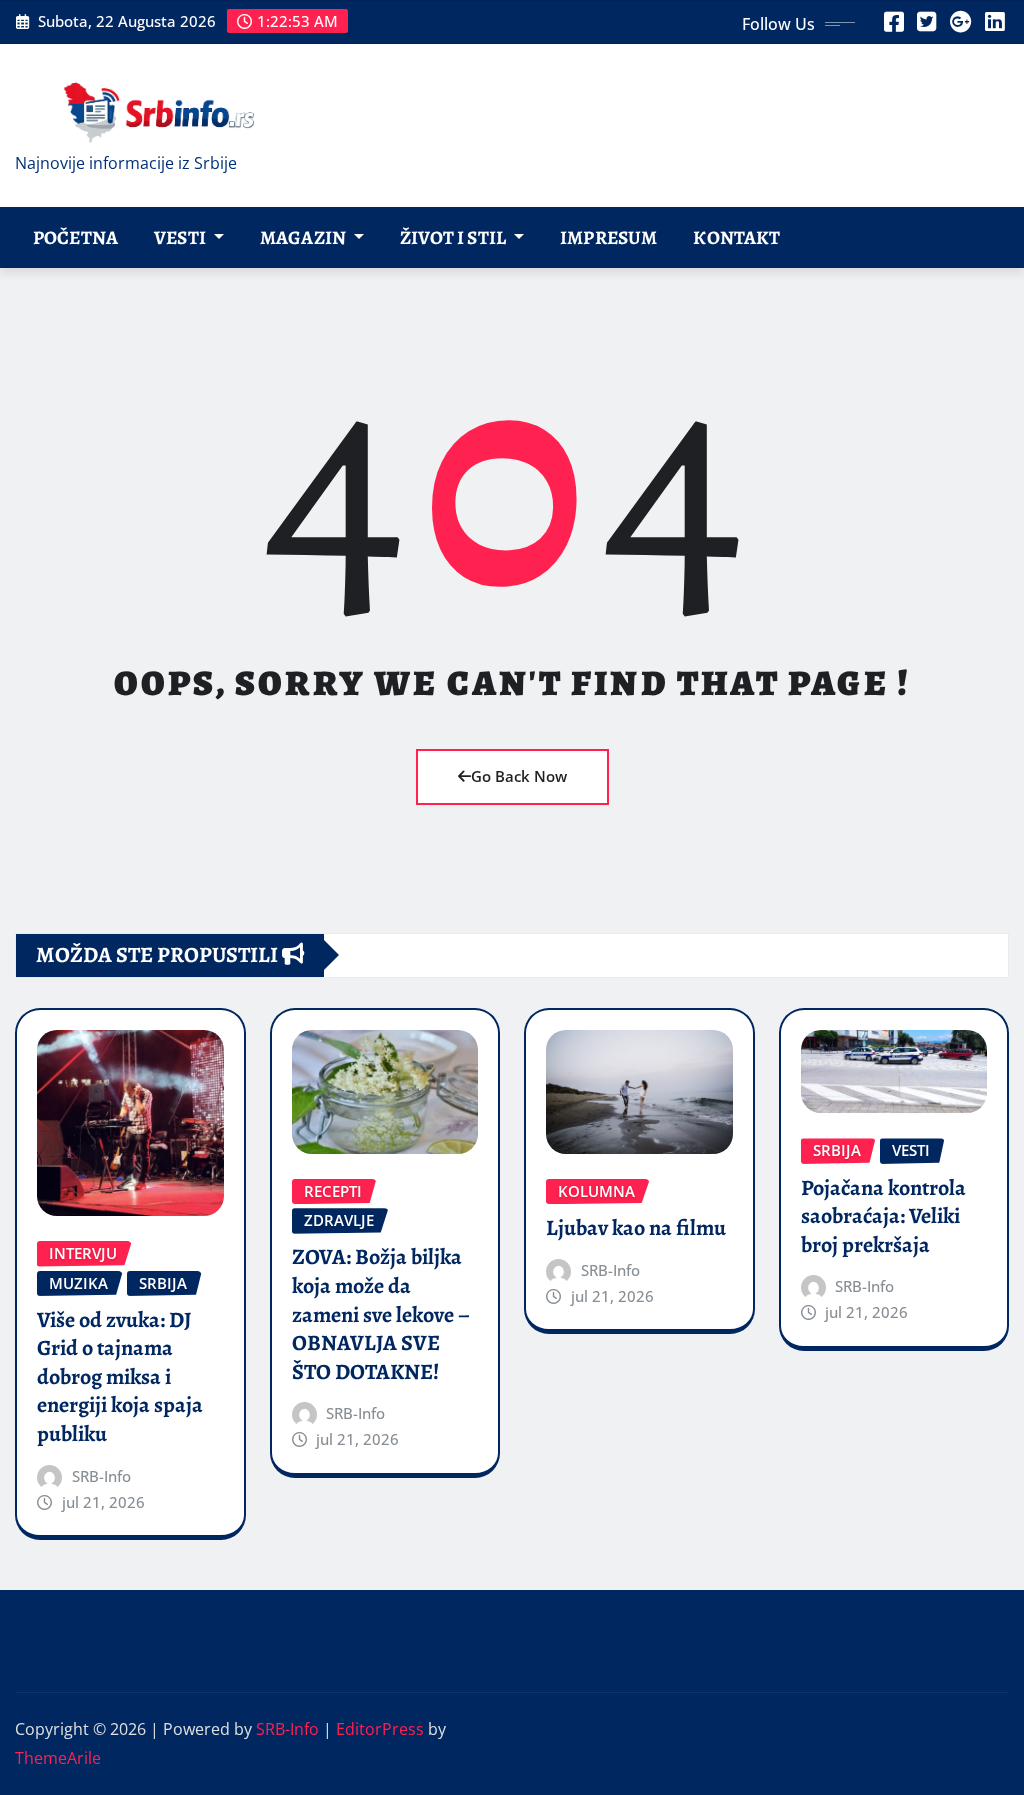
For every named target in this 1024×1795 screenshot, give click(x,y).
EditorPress (380, 1729)
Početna (75, 237)
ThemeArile (58, 1758)
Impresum (608, 237)
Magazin (304, 237)
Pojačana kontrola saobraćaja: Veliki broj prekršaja (883, 1216)
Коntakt (736, 237)
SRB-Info (101, 1476)
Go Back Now (519, 776)
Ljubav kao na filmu (636, 1228)
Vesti (181, 237)
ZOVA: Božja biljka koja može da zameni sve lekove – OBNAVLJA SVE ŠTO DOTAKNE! (381, 1314)
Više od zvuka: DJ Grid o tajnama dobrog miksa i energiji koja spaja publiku (120, 1377)
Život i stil (454, 237)
